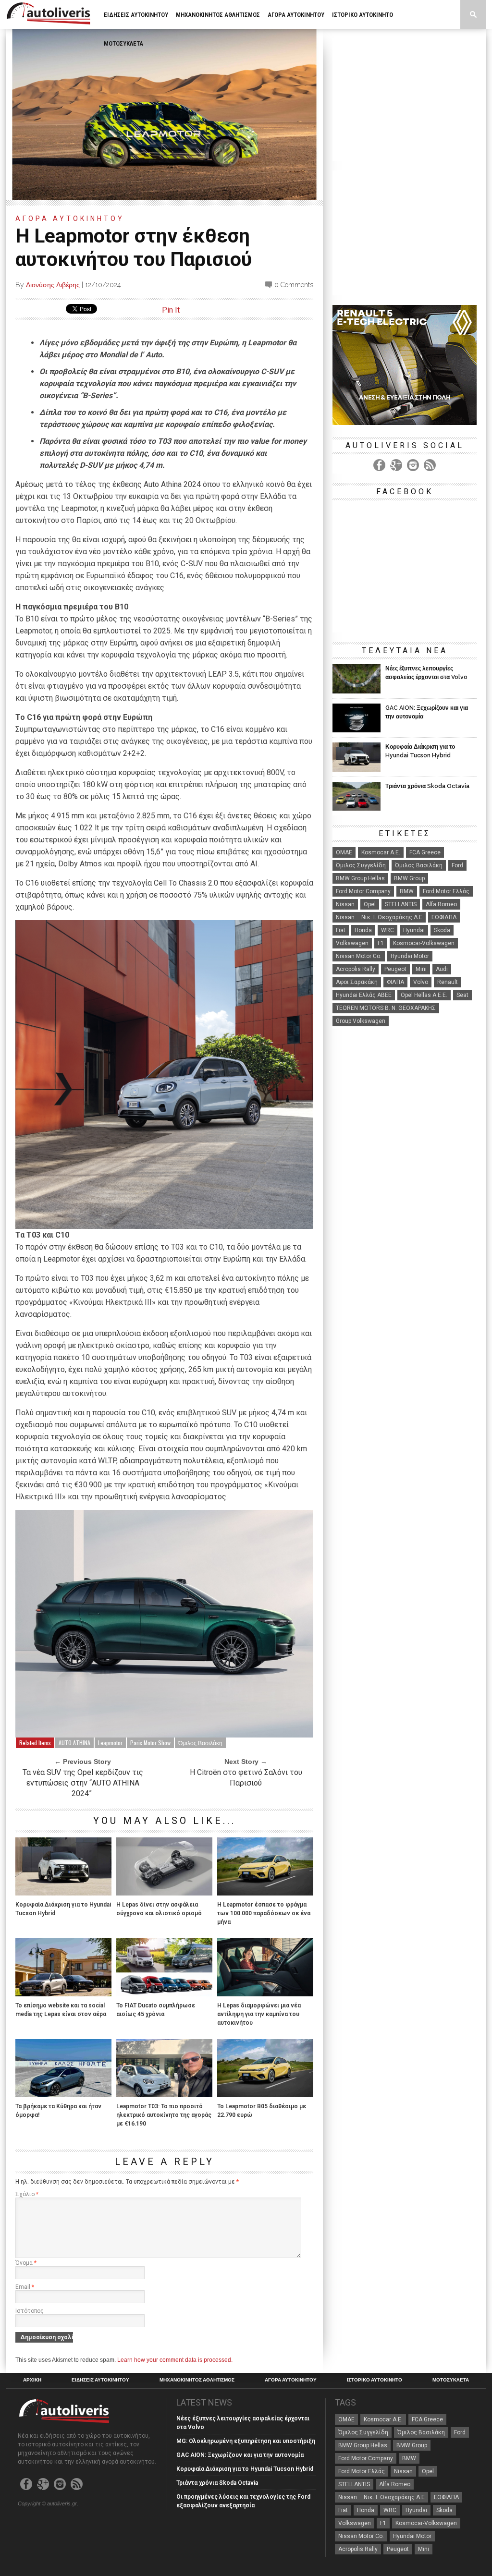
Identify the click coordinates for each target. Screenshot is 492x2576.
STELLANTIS (401, 904)
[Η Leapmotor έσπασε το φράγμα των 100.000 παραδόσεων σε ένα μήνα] (265, 1893)
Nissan (345, 904)
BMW (407, 891)
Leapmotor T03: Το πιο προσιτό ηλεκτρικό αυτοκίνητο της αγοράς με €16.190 (164, 2115)
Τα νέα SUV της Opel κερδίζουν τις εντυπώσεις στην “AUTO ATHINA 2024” (83, 1783)
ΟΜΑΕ (344, 852)
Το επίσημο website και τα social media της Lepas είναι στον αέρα (61, 2010)
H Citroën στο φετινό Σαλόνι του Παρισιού (246, 1778)
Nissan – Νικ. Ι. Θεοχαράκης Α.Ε (379, 917)
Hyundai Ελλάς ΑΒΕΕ (364, 995)
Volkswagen (352, 943)
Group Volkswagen (361, 1021)
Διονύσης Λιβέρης (53, 285)
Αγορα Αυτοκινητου (296, 15)
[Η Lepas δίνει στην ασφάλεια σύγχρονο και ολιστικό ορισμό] (164, 1893)
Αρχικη (32, 2380)
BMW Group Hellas (360, 878)
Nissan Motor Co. (359, 956)
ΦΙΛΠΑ (395, 982)
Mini (421, 969)
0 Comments (294, 285)
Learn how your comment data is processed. (175, 2360)
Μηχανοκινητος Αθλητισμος (218, 15)
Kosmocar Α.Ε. (381, 852)
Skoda (442, 930)
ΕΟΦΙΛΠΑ (444, 917)
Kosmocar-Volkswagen (424, 943)
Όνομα (26, 2263)
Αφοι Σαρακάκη (357, 982)
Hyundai (414, 930)
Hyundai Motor (410, 956)
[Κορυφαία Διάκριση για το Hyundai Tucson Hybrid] (63, 1893)
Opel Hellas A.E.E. (424, 995)
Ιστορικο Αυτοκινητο (363, 15)
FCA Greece (425, 852)
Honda (363, 930)
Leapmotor (110, 1743)
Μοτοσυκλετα (123, 43)
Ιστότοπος (30, 2311)
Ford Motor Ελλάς (446, 891)
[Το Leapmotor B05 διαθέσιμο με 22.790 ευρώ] (265, 2095)
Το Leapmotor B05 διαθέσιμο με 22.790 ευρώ (262, 2111)
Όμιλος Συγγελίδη (361, 865)
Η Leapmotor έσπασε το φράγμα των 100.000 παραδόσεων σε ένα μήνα (264, 1913)
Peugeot (395, 969)
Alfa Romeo (441, 904)
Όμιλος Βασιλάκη (200, 1743)
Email (25, 2287)
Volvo (421, 982)
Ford (457, 865)
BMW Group (409, 878)
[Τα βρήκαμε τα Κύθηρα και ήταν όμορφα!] (63, 2095)
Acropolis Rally (356, 969)
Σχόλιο (27, 2194)
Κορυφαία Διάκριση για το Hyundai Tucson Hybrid (63, 1909)
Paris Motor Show (150, 1743)
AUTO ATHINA (74, 1743)
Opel (370, 904)
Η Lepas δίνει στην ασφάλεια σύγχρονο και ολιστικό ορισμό (159, 1909)
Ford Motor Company (363, 891)
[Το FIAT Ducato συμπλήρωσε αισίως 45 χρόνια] (164, 1994)
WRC (387, 930)
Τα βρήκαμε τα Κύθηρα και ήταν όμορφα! (58, 2111)
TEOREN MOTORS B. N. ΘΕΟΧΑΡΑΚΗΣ (386, 1008)
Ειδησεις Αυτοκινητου (136, 15)
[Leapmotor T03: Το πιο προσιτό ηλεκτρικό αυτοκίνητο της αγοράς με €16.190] (164, 2095)
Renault (448, 982)
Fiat (341, 930)
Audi (442, 969)
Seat (462, 995)
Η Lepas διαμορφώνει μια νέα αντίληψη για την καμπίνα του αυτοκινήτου (259, 2014)
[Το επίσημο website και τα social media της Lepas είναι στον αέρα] (63, 1994)
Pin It (171, 310)
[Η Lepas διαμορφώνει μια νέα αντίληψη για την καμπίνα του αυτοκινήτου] (265, 1994)
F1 (381, 943)
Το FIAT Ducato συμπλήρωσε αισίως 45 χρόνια (156, 2010)
